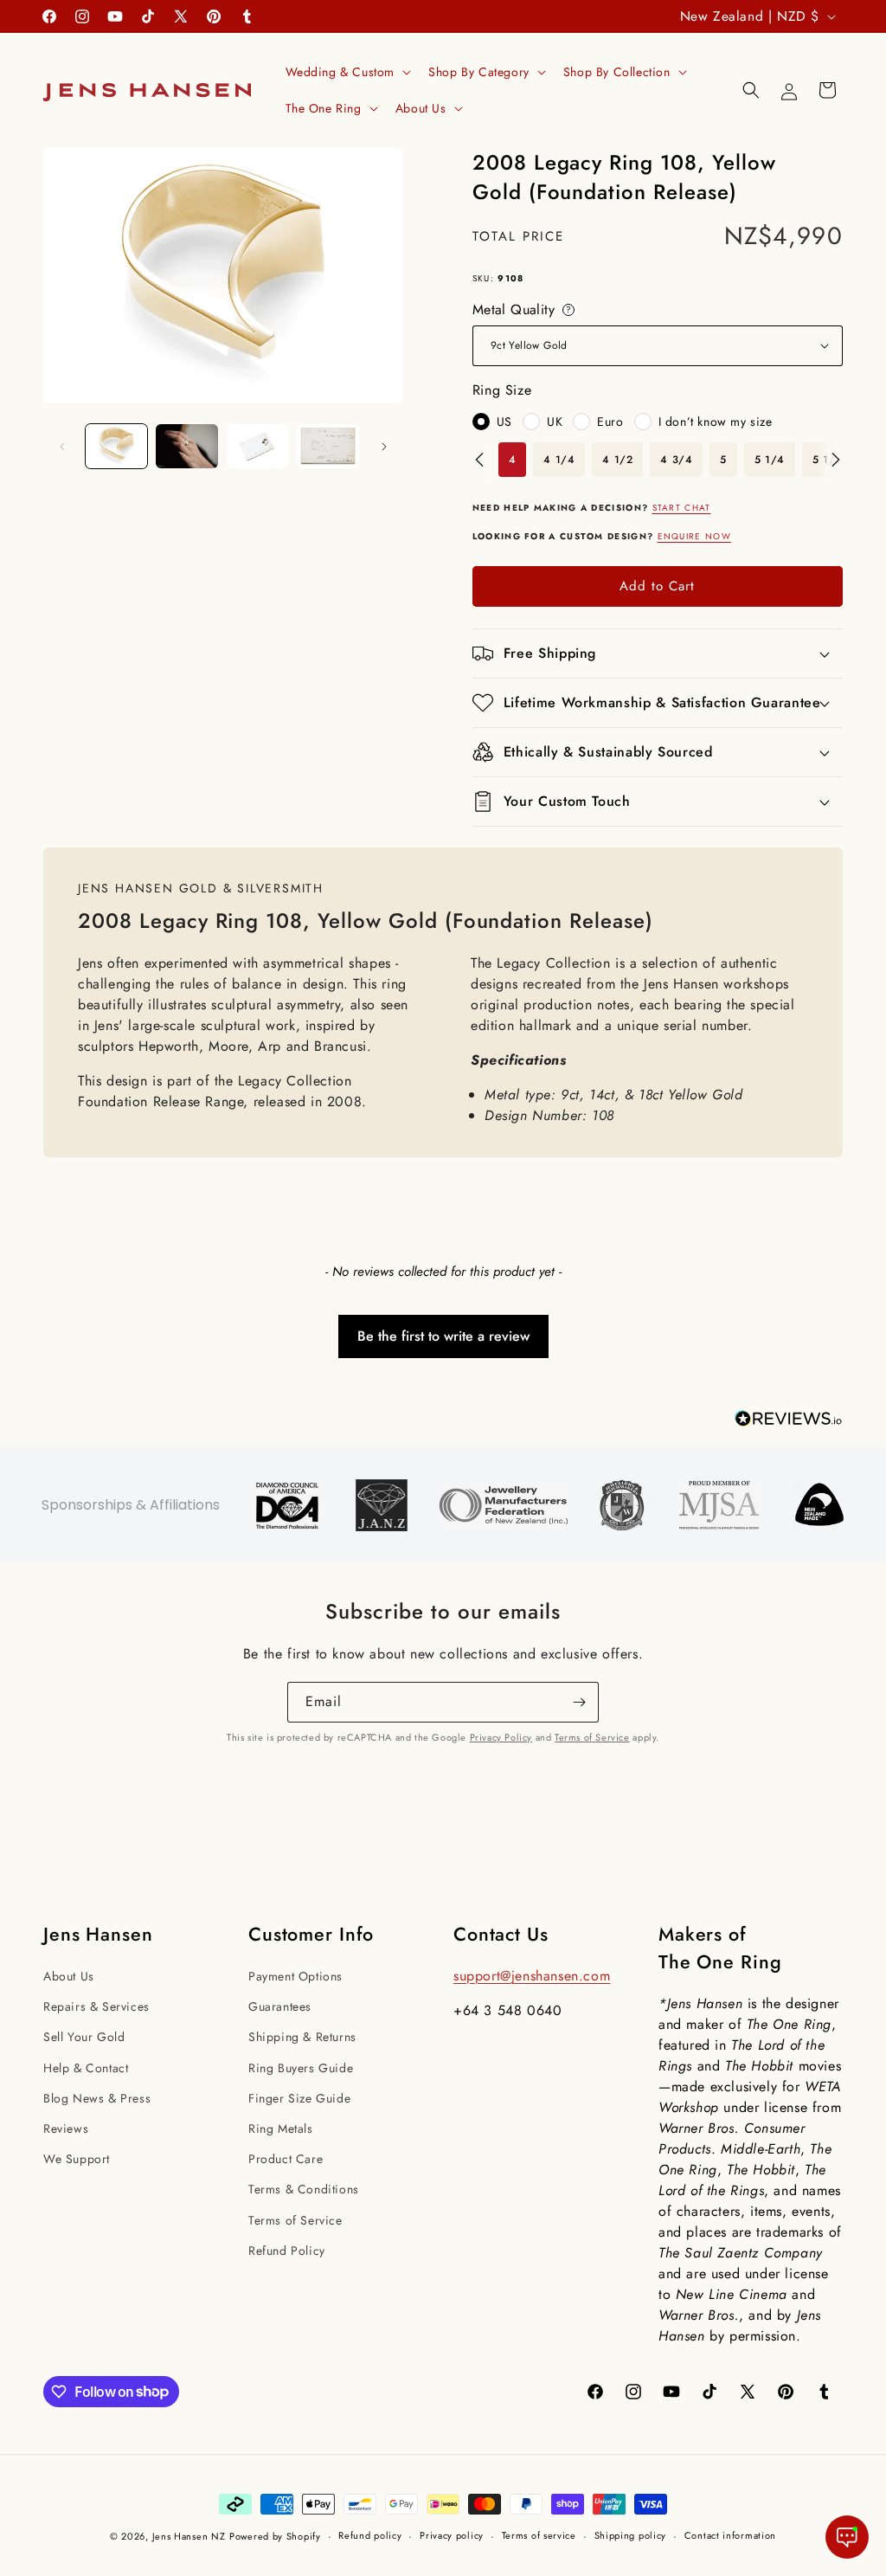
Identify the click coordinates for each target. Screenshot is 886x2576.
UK (555, 422)
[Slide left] (62, 447)
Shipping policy (631, 2535)
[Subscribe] (579, 1702)
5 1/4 (770, 460)
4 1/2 (617, 460)
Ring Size (502, 390)
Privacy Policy (501, 1737)
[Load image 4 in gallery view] (327, 446)
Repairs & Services (96, 2006)
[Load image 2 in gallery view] (186, 446)
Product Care (286, 2159)
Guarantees (280, 2006)
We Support (77, 2159)
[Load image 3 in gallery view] (257, 446)
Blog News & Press (97, 2098)
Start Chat (682, 508)
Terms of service (539, 2535)
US (504, 422)
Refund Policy (287, 2251)
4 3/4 (676, 460)
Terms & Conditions (304, 2189)
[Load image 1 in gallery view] (116, 446)
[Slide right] (384, 447)
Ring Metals (281, 2128)
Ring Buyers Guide (301, 2068)
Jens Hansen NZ (189, 2536)
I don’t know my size (716, 422)
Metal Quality (525, 310)
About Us (69, 1976)
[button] (347, 72)
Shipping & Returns (302, 2037)
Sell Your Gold (84, 2037)
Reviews (66, 2128)
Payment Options (295, 1976)
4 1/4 (559, 460)
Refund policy (370, 2535)
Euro (610, 422)
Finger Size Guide (299, 2098)
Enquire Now (694, 536)
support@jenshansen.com (532, 1976)
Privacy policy (452, 2535)
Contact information (730, 2535)
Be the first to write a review (443, 1336)
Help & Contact (86, 2068)
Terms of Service (592, 1737)
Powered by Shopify (275, 2536)
